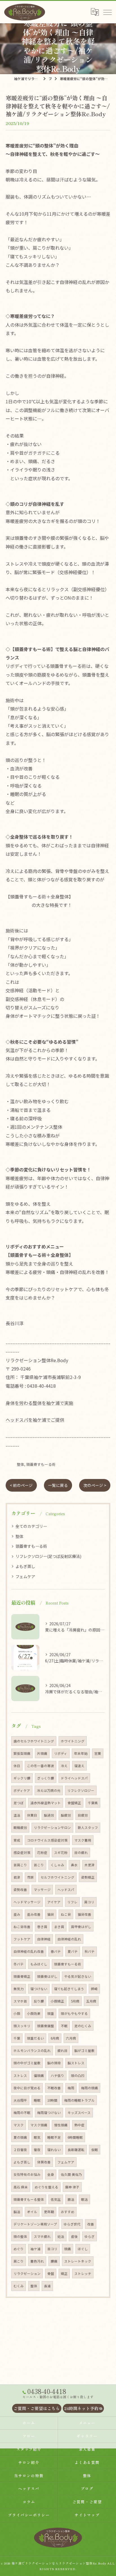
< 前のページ (21, 1485)
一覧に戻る (58, 1485)
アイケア (54, 1902)
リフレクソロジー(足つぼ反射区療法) (48, 1556)
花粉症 (42, 1853)
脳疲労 (66, 1815)
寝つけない (39, 1989)
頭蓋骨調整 (46, 2026)
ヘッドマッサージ (27, 1902)
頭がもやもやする (74, 2013)
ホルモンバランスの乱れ (32, 2051)
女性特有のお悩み (27, 2174)
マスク (19, 2125)
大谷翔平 (20, 2100)
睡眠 (37, 2100)
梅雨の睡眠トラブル (79, 2100)
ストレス (20, 2076)
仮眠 (95, 2150)
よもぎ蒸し (25, 1566)
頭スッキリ (22, 2026)
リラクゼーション (27, 2274)
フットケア (22, 1939)
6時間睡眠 (75, 2137)
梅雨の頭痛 (90, 2088)
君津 (17, 1877)
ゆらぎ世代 (72, 2224)
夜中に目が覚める (27, 2088)
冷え (64, 1766)
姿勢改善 (20, 1890)
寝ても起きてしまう (69, 1989)
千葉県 (93, 1803)
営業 (98, 1753)
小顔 (17, 2013)
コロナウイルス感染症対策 (47, 1840)
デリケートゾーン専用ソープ (35, 2224)
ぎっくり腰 (46, 1778)
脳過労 (49, 1815)
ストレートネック (78, 2261)
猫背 (51, 1914)
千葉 (17, 2038)
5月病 (75, 2001)
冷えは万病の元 (49, 1790)
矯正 (64, 2274)
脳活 (17, 2212)
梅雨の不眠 (22, 2113)
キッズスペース (79, 2113)
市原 (30, 1877)
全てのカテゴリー (31, 1526)
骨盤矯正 (74, 1803)
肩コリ (89, 1902)
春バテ (56, 1951)
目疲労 (83, 1815)
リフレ (72, 1902)
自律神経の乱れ (69, 1939)
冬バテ (19, 1964)
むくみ (19, 2286)
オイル (32, 2212)
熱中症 (79, 2125)
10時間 (52, 2100)
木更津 (90, 1865)
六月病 (71, 2038)
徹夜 (37, 2150)
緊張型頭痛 (22, 1753)
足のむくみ (83, 2026)
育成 (17, 1840)
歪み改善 (34, 1914)
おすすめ (68, 2212)
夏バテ (73, 1951)
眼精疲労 (20, 1828)
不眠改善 (54, 2088)
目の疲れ (81, 1853)
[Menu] (107, 12)
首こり (39, 1865)
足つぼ (19, 1803)
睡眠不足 (54, 2137)
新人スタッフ (88, 1828)
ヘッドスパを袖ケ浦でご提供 (35, 1420)
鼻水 (74, 1865)
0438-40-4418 (41, 1386)
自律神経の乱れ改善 (29, 1951)
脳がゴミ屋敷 (84, 2051)
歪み (17, 1914)
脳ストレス (76, 2063)
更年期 (49, 2212)
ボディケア (22, 1790)
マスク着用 (83, 1840)
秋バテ (90, 1951)
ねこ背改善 (22, 1927)
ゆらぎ (90, 2236)
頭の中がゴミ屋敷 (27, 2063)
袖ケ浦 (35, 2249)
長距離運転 (76, 2150)
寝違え (79, 1766)
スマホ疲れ (42, 2236)
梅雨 (71, 2088)
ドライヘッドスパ (74, 1778)
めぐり (19, 2249)
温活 (17, 1815)
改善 (91, 2224)
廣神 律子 (72, 2187)
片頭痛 (42, 1753)
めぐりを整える (46, 2187)
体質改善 (44, 2162)
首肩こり (20, 1865)
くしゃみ (57, 1865)
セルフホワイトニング (57, 1877)
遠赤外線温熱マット (46, 1803)
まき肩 (59, 1927)
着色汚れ (37, 2261)
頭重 (51, 2013)
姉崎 (94, 1989)
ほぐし (83, 2249)
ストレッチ (83, 2274)
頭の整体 (20, 2236)
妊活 (61, 2236)
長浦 (47, 2286)
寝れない (54, 2150)
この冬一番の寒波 (41, 1766)
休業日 (32, 1815)
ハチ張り (57, 2076)
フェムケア (25, 1576)
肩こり (19, 2261)
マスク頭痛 (39, 2125)
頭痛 (68, 2249)
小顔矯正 (57, 2001)
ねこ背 (66, 1914)
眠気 (37, 2137)
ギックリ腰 (22, 1778)
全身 (51, 2174)
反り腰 (39, 2001)
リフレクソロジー (81, 1790)
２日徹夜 (20, 2150)
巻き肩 (42, 1927)
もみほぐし (39, 1964)
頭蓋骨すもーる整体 (29, 2199)
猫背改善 (84, 1914)
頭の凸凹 (78, 2076)
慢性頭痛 (61, 2125)
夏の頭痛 (20, 2137)
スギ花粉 (61, 1853)
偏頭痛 (39, 2076)
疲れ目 (63, 2051)
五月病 (91, 2001)
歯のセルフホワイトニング (34, 1741)
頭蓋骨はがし (47, 1976)
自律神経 (44, 1939)
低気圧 (56, 2199)
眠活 (84, 2199)
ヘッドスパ (66, 1890)
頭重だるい (35, 2038)
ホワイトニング (73, 1741)
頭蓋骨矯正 (22, 1976)
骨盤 (51, 2274)
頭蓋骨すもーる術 (41, 1464)
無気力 (19, 1989)
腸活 (71, 2199)
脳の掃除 (54, 2063)
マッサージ (42, 1890)
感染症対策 (22, 1853)
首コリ (52, 2249)
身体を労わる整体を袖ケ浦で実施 (39, 1403)
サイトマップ (87, 2515)
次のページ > (95, 1485)
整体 (21, 1464)
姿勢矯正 (88, 1877)
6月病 (55, 2038)
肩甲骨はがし (81, 1927)
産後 (74, 2236)
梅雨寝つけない (49, 2113)
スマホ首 (20, 2001)
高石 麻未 (21, 2187)
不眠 (64, 2026)
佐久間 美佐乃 (71, 2174)
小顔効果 (34, 2013)
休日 (17, 1766)
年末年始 (81, 1753)
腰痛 (54, 2261)
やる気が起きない (78, 1976)
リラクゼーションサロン (52, 1828)
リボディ (61, 1753)
